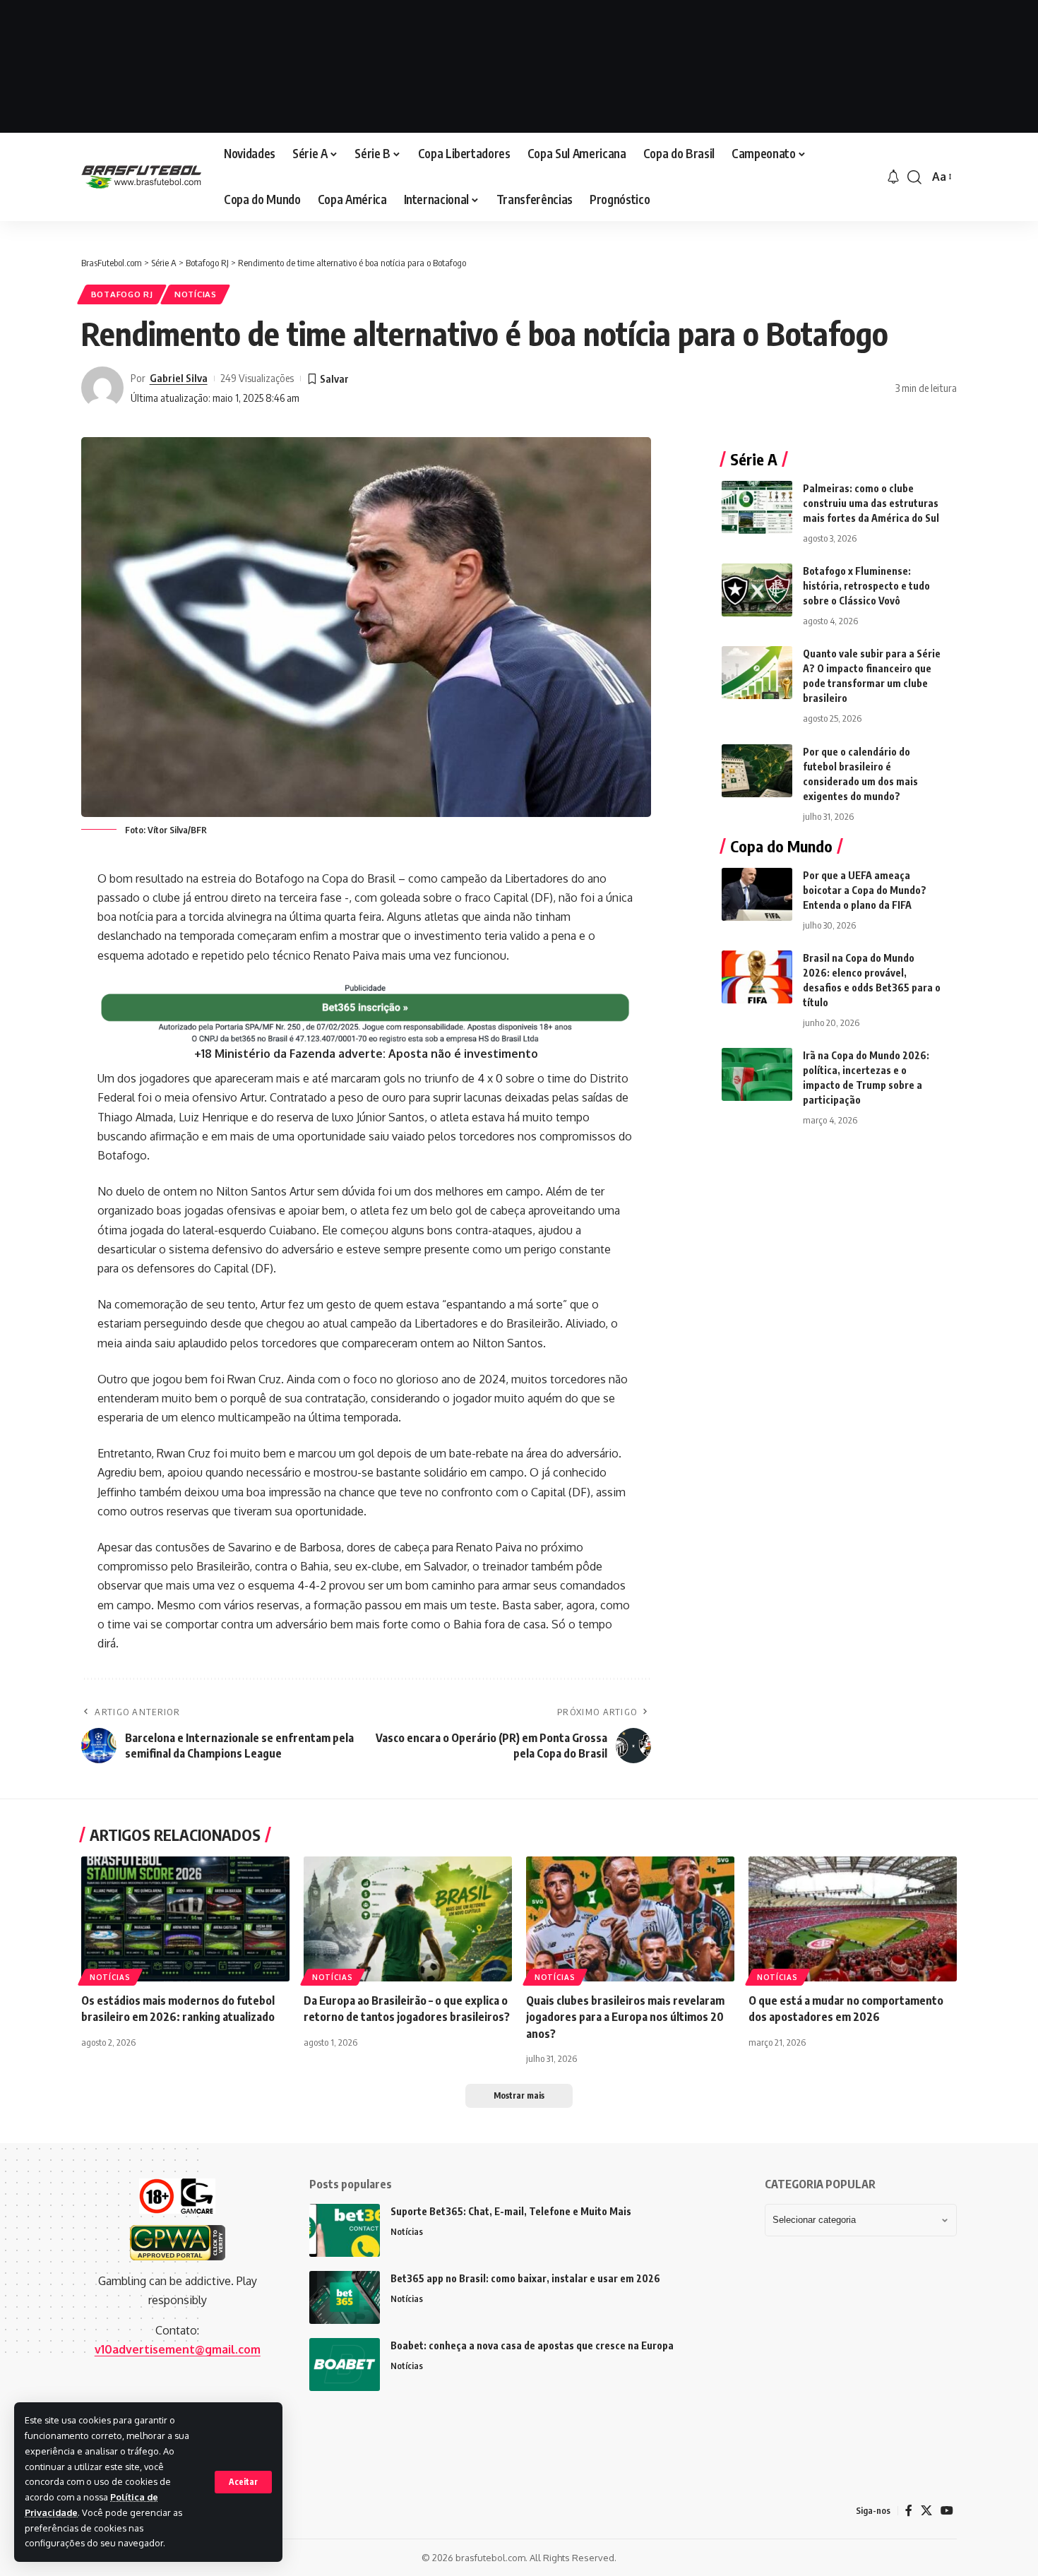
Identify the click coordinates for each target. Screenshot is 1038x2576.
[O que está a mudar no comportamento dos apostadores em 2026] (853, 1919)
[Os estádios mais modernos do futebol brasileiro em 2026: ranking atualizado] (185, 1919)
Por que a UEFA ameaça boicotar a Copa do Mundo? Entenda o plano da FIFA (865, 890)
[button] (243, 2482)
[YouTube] (947, 2511)
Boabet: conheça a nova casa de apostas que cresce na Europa (532, 2345)
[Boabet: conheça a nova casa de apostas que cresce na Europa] (345, 2365)
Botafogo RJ (122, 294)
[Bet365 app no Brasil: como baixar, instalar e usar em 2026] (345, 2297)
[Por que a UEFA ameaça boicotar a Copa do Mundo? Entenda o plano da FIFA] (757, 894)
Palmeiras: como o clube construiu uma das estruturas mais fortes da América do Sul (871, 503)
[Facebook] (909, 2511)
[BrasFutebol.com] (141, 177)
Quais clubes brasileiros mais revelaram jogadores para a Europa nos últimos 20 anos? (625, 2017)
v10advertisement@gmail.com (178, 2349)
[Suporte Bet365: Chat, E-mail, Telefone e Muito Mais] (345, 2230)
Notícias (196, 294)
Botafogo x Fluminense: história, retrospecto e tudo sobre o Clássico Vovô (866, 586)
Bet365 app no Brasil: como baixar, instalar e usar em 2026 (525, 2278)
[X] (926, 2511)
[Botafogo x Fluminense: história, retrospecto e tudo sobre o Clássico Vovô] (757, 590)
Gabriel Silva (179, 378)
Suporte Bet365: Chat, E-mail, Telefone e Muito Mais (511, 2211)
